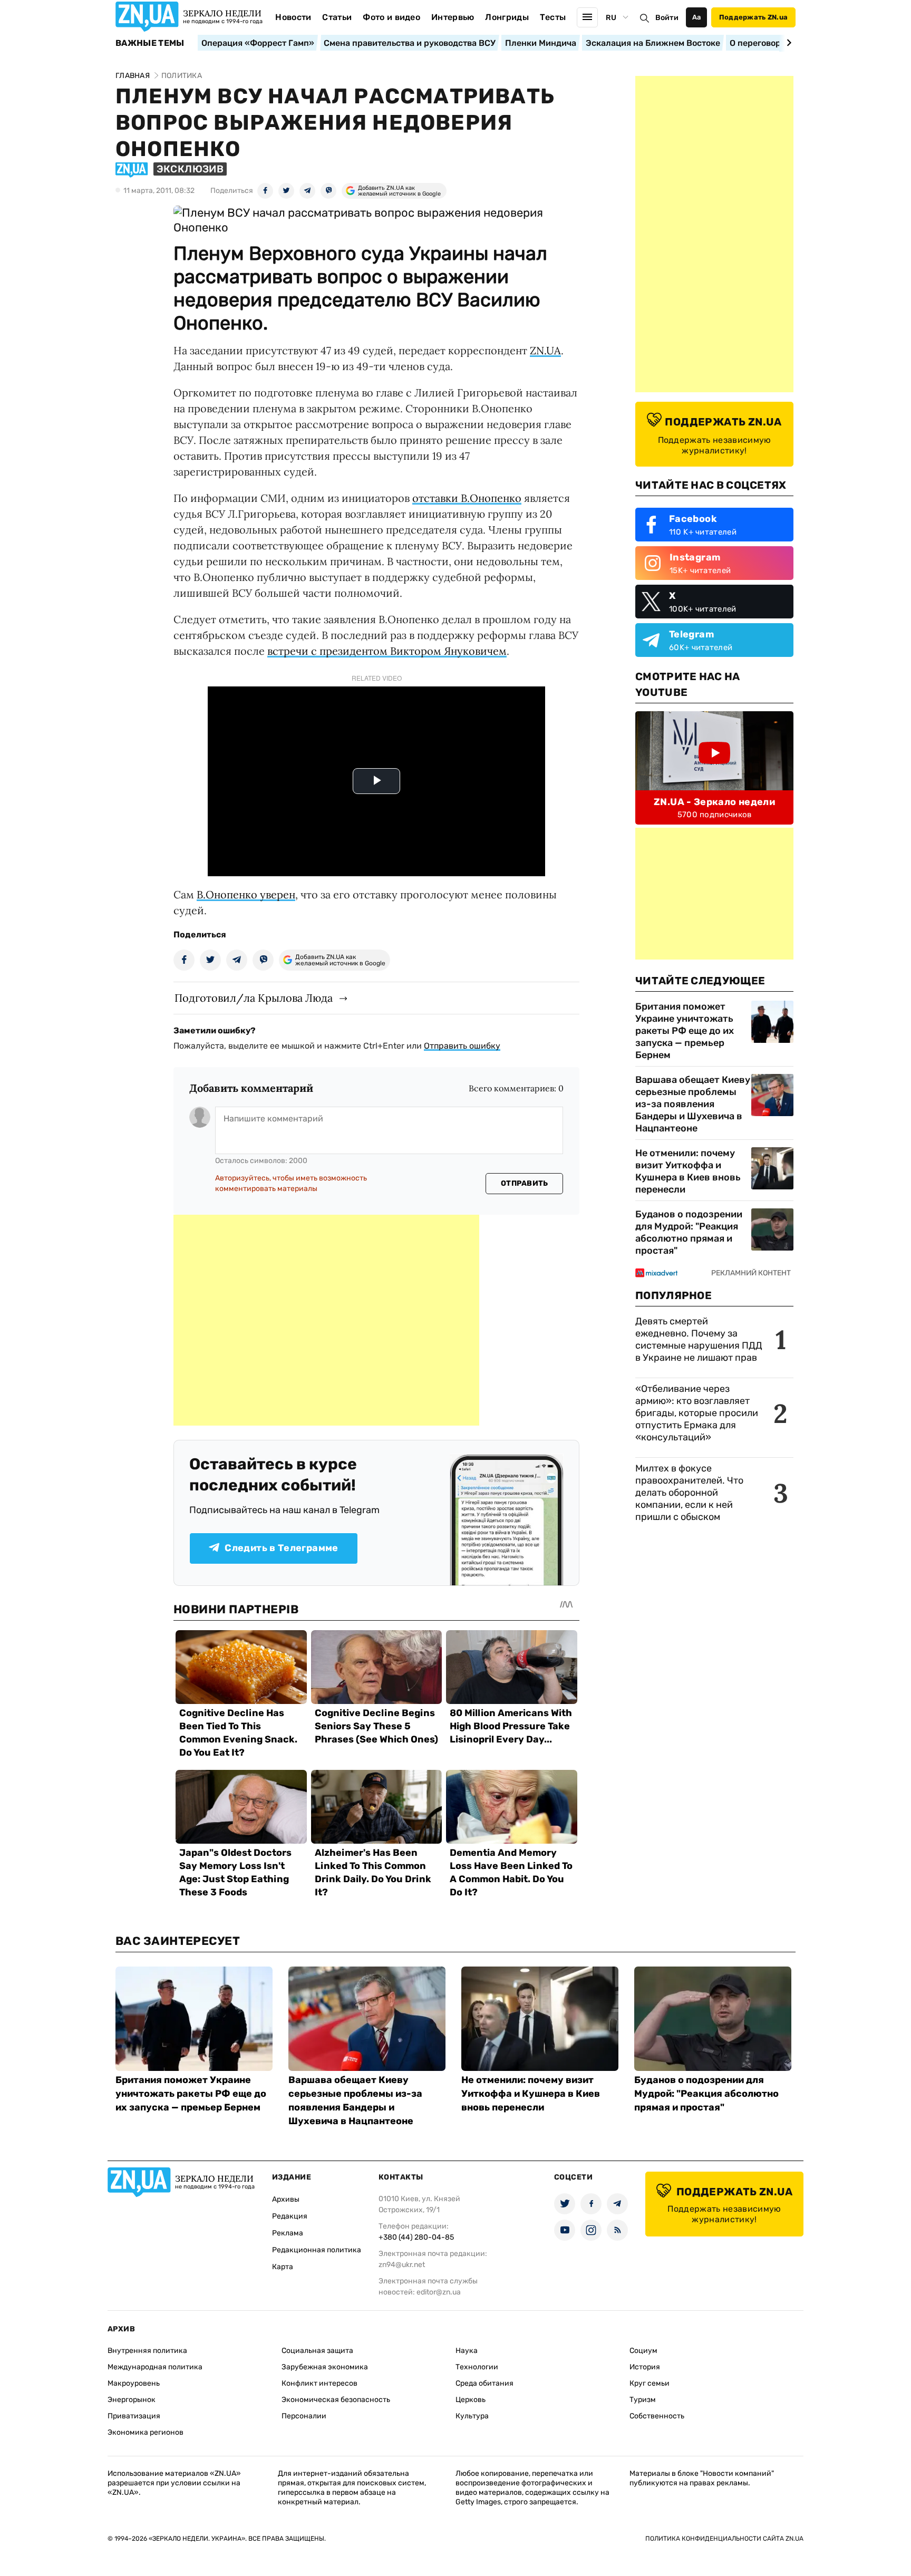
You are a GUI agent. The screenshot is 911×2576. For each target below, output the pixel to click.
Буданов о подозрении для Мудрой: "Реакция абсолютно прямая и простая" (689, 1232)
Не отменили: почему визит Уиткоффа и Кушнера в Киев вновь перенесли (688, 1171)
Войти (667, 18)
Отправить (525, 1183)
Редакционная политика (317, 2250)
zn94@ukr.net (402, 2265)
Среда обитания (484, 2383)
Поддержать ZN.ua (753, 17)
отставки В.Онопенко (467, 498)
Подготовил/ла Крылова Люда (254, 998)
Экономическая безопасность (336, 2400)
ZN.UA (545, 350)
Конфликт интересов (319, 2383)
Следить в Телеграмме (281, 1548)
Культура (472, 2416)
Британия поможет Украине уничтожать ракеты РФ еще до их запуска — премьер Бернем (685, 1031)
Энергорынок (132, 2400)
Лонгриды (507, 17)
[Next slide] (787, 43)
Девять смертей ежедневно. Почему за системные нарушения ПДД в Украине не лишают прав (699, 1339)
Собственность (657, 2416)
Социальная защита (317, 2351)
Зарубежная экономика (325, 2367)
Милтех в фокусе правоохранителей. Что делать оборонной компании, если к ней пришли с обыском (689, 1493)
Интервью (453, 17)
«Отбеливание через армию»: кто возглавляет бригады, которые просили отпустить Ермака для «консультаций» (697, 1413)
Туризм (643, 2400)
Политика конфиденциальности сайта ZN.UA (724, 2539)
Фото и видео (391, 17)
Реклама (288, 2233)
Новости (293, 17)
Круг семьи (650, 2383)
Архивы (286, 2199)
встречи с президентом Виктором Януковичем (387, 651)
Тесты (553, 17)
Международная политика (155, 2367)
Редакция (290, 2216)
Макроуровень (134, 2383)
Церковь (471, 2400)
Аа (697, 17)
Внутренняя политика (147, 2351)
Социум (643, 2351)
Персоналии (304, 2416)
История (645, 2367)
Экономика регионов (146, 2432)
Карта (283, 2267)
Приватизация (134, 2416)
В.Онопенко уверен (246, 894)
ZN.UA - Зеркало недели (714, 802)
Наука (467, 2351)
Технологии (477, 2367)
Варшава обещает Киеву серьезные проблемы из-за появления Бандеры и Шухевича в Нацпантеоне (693, 1104)
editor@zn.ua (439, 2292)
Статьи (337, 17)
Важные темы (150, 43)
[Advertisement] (326, 1320)
